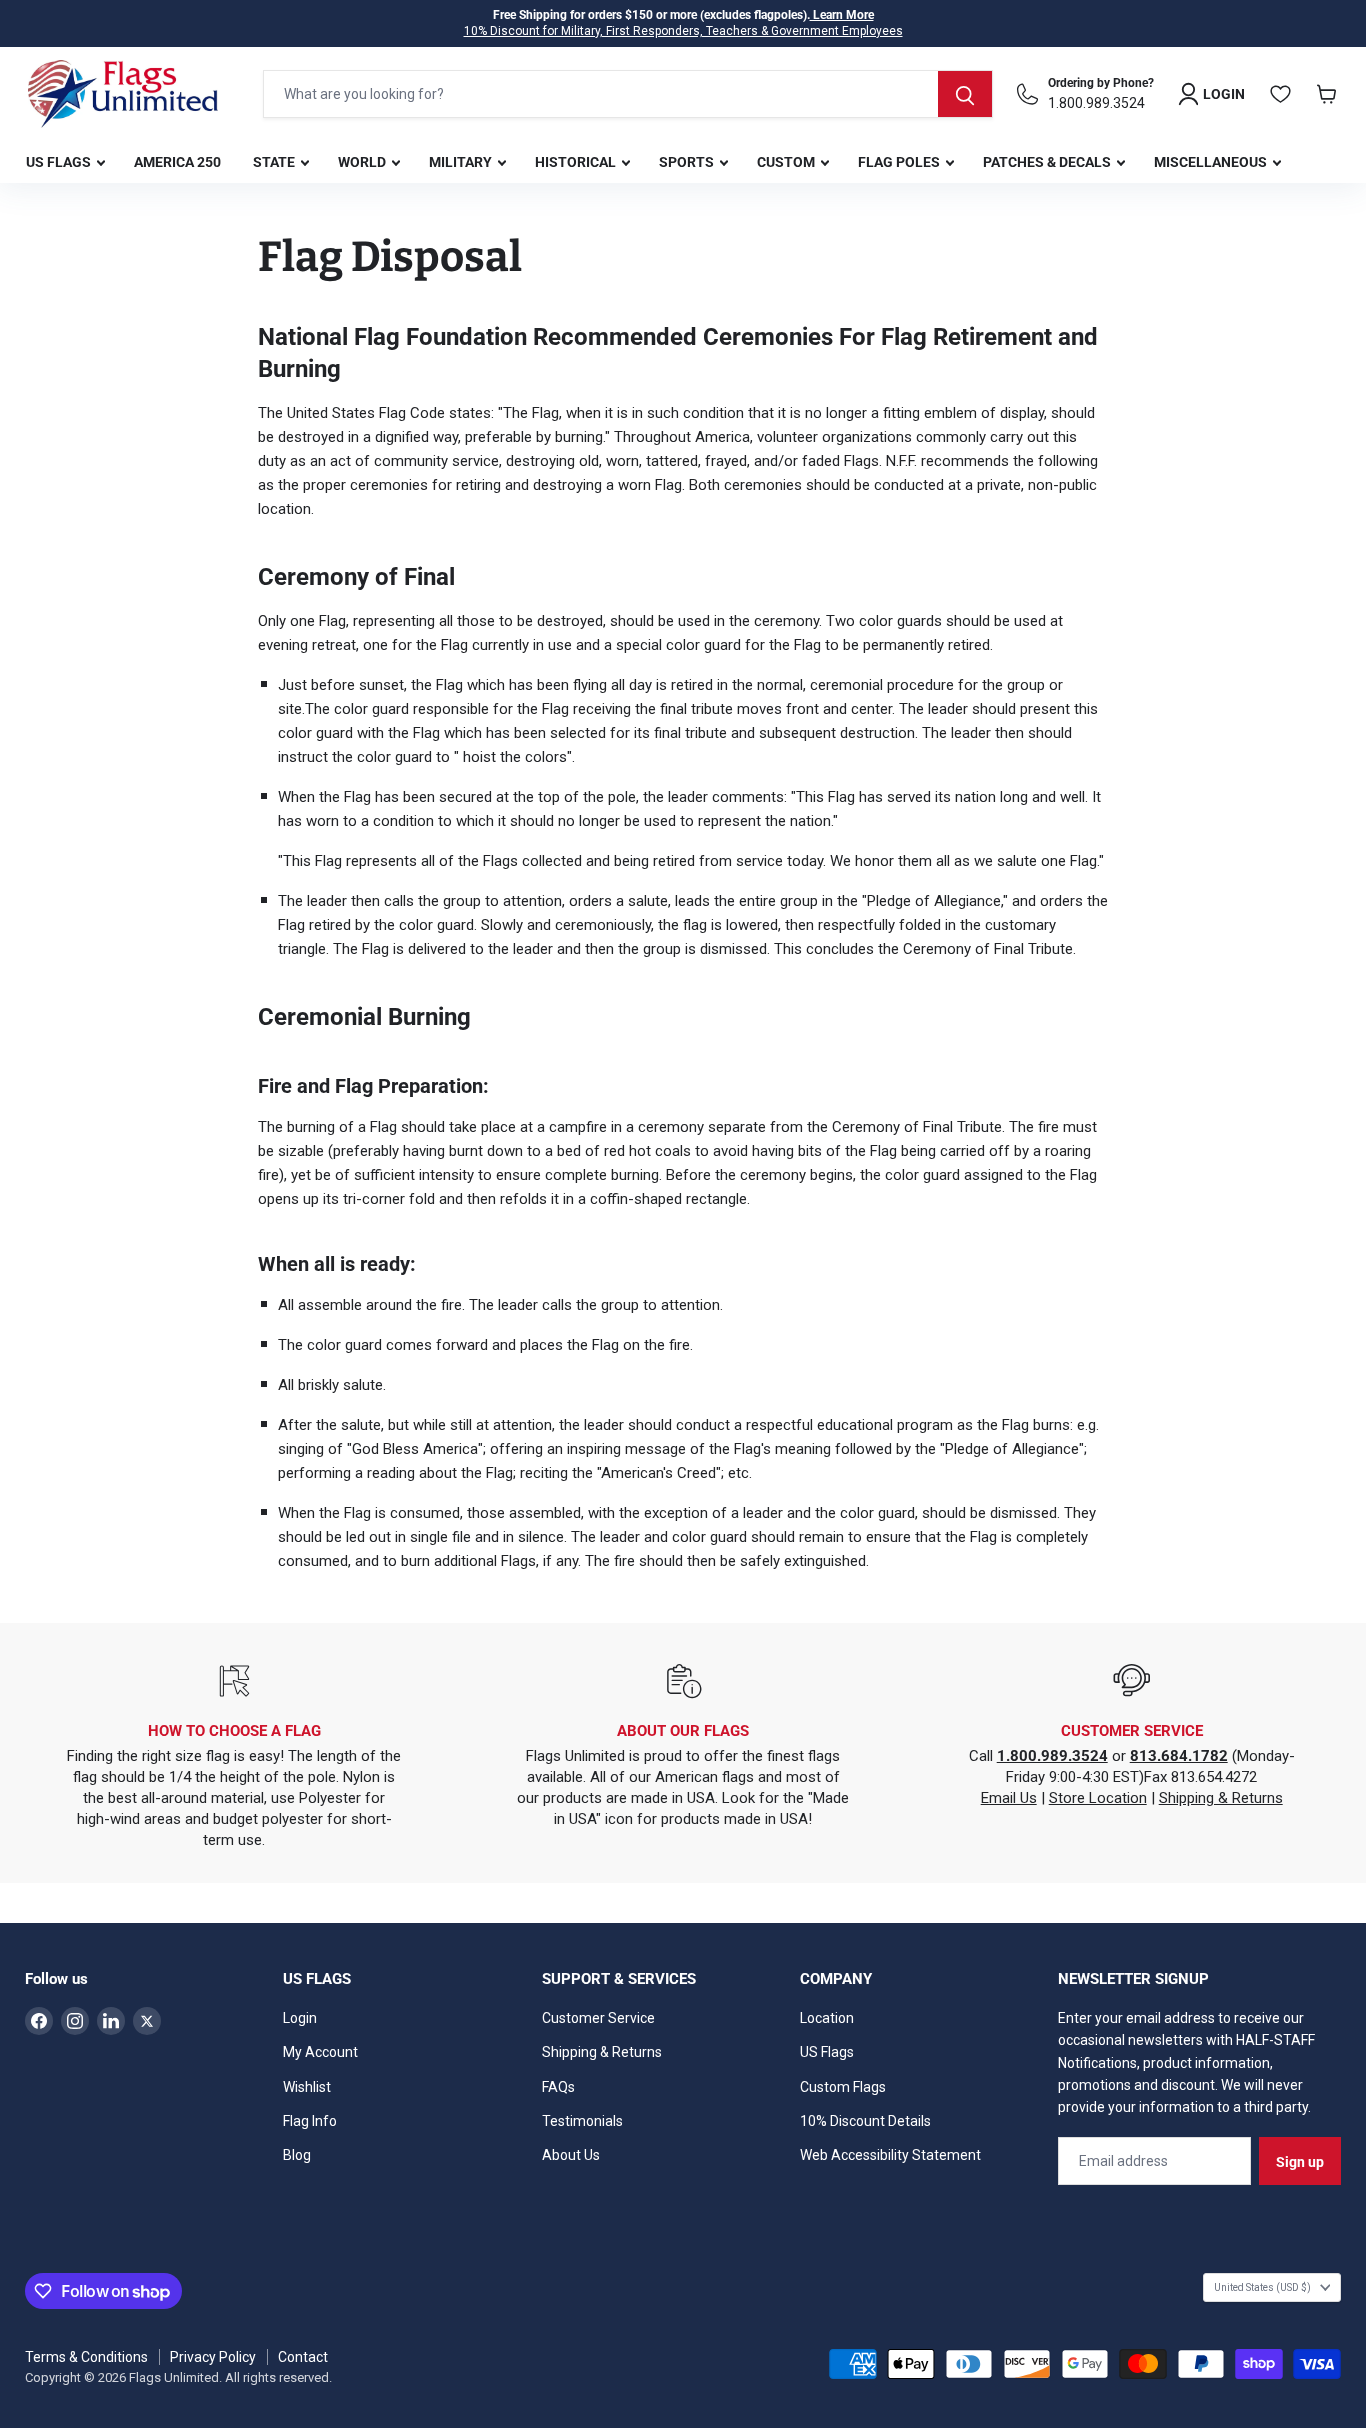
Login (300, 2018)
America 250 (177, 162)
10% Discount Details (865, 2121)
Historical (577, 162)
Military (462, 162)
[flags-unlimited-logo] (123, 94)
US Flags (60, 162)
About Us (571, 2155)
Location (827, 2018)
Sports (688, 162)
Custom (787, 162)
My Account (320, 2052)
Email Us (1009, 1798)
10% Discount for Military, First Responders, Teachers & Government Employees (683, 31)
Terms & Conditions (86, 2357)
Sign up (1300, 2162)
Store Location (1098, 1798)
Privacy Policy (213, 2357)
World (363, 162)
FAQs (558, 2087)
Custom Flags (843, 2087)
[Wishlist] (1281, 94)
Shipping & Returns (1221, 1798)
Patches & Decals (1048, 162)
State (275, 162)
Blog (297, 2155)
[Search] (965, 94)
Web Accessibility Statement (890, 2155)
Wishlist (307, 2087)
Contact (303, 2357)
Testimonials (582, 2121)
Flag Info (310, 2121)
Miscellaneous (1212, 162)
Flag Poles (900, 162)
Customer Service (598, 2018)
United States (1262, 2287)
